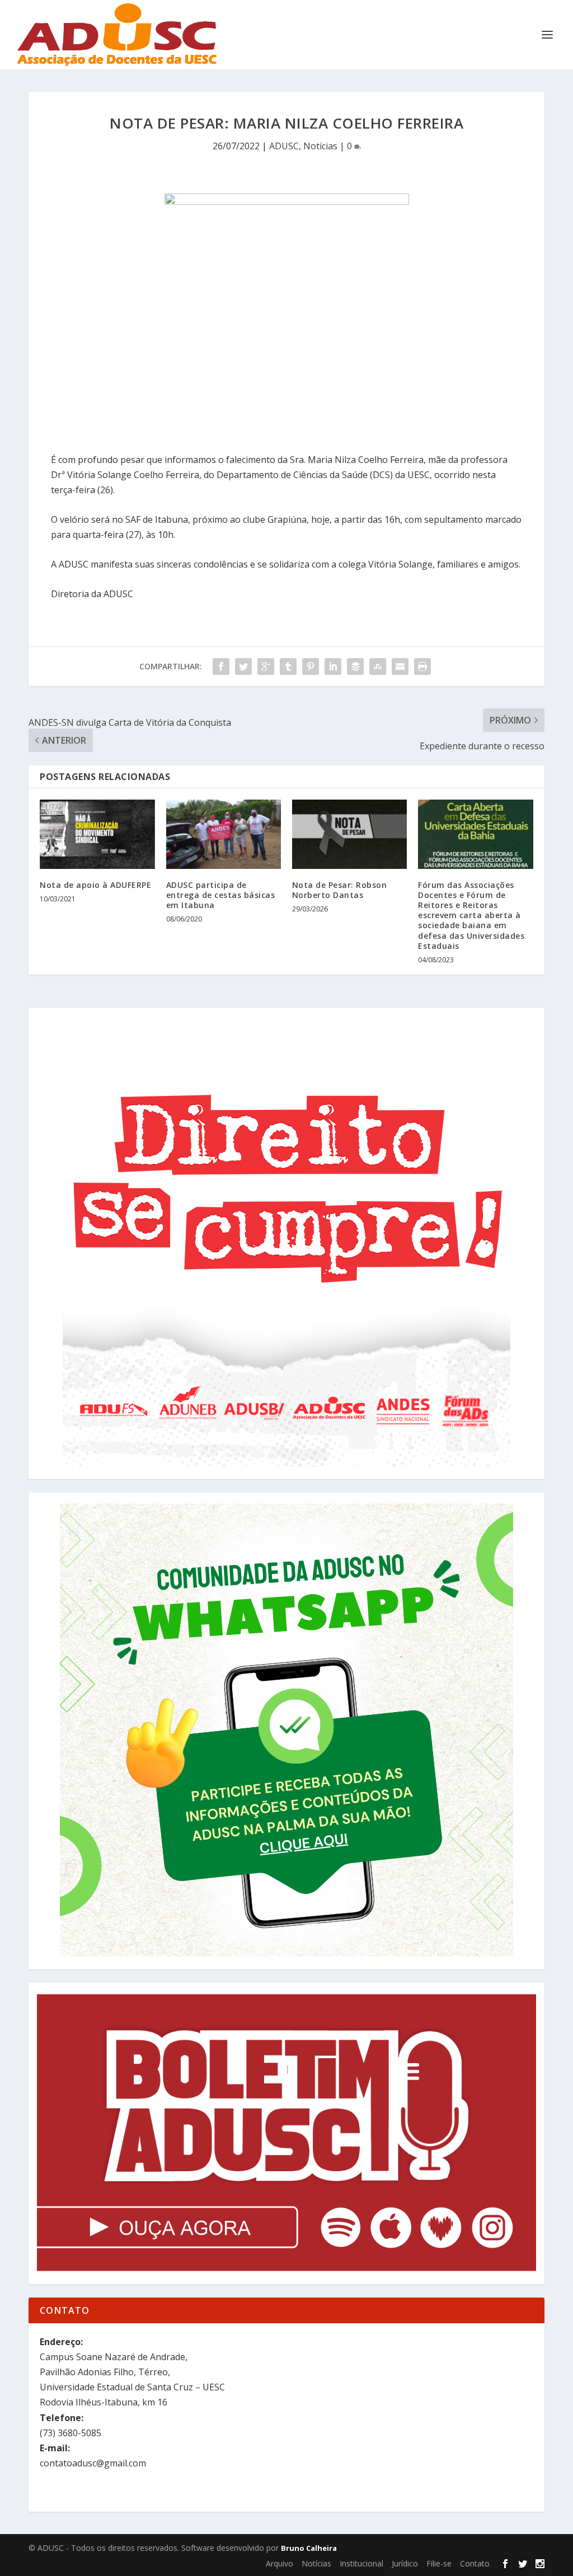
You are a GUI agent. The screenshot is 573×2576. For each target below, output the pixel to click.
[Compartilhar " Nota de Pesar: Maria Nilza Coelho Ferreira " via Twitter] (243, 667)
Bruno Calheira (309, 2548)
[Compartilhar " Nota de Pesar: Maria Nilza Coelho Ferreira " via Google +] (266, 667)
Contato (475, 2563)
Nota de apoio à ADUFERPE (95, 885)
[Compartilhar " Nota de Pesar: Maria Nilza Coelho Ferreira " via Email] (400, 667)
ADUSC (284, 146)
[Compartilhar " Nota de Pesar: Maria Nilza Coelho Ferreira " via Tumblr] (288, 667)
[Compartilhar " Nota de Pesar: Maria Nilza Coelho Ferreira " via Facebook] (221, 667)
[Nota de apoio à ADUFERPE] (97, 834)
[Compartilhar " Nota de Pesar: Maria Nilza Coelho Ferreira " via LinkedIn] (333, 667)
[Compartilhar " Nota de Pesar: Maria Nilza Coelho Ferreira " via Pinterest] (311, 667)
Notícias (320, 146)
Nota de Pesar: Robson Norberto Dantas (340, 890)
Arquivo (280, 2563)
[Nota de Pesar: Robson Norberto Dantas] (349, 834)
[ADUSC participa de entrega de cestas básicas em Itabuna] (224, 834)
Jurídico (405, 2563)
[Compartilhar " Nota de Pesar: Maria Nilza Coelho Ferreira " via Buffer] (355, 667)
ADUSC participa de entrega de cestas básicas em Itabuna (221, 895)
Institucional (361, 2563)
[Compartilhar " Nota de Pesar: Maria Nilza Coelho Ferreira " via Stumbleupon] (378, 667)
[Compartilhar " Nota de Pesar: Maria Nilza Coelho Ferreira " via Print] (422, 667)
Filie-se (439, 2563)
